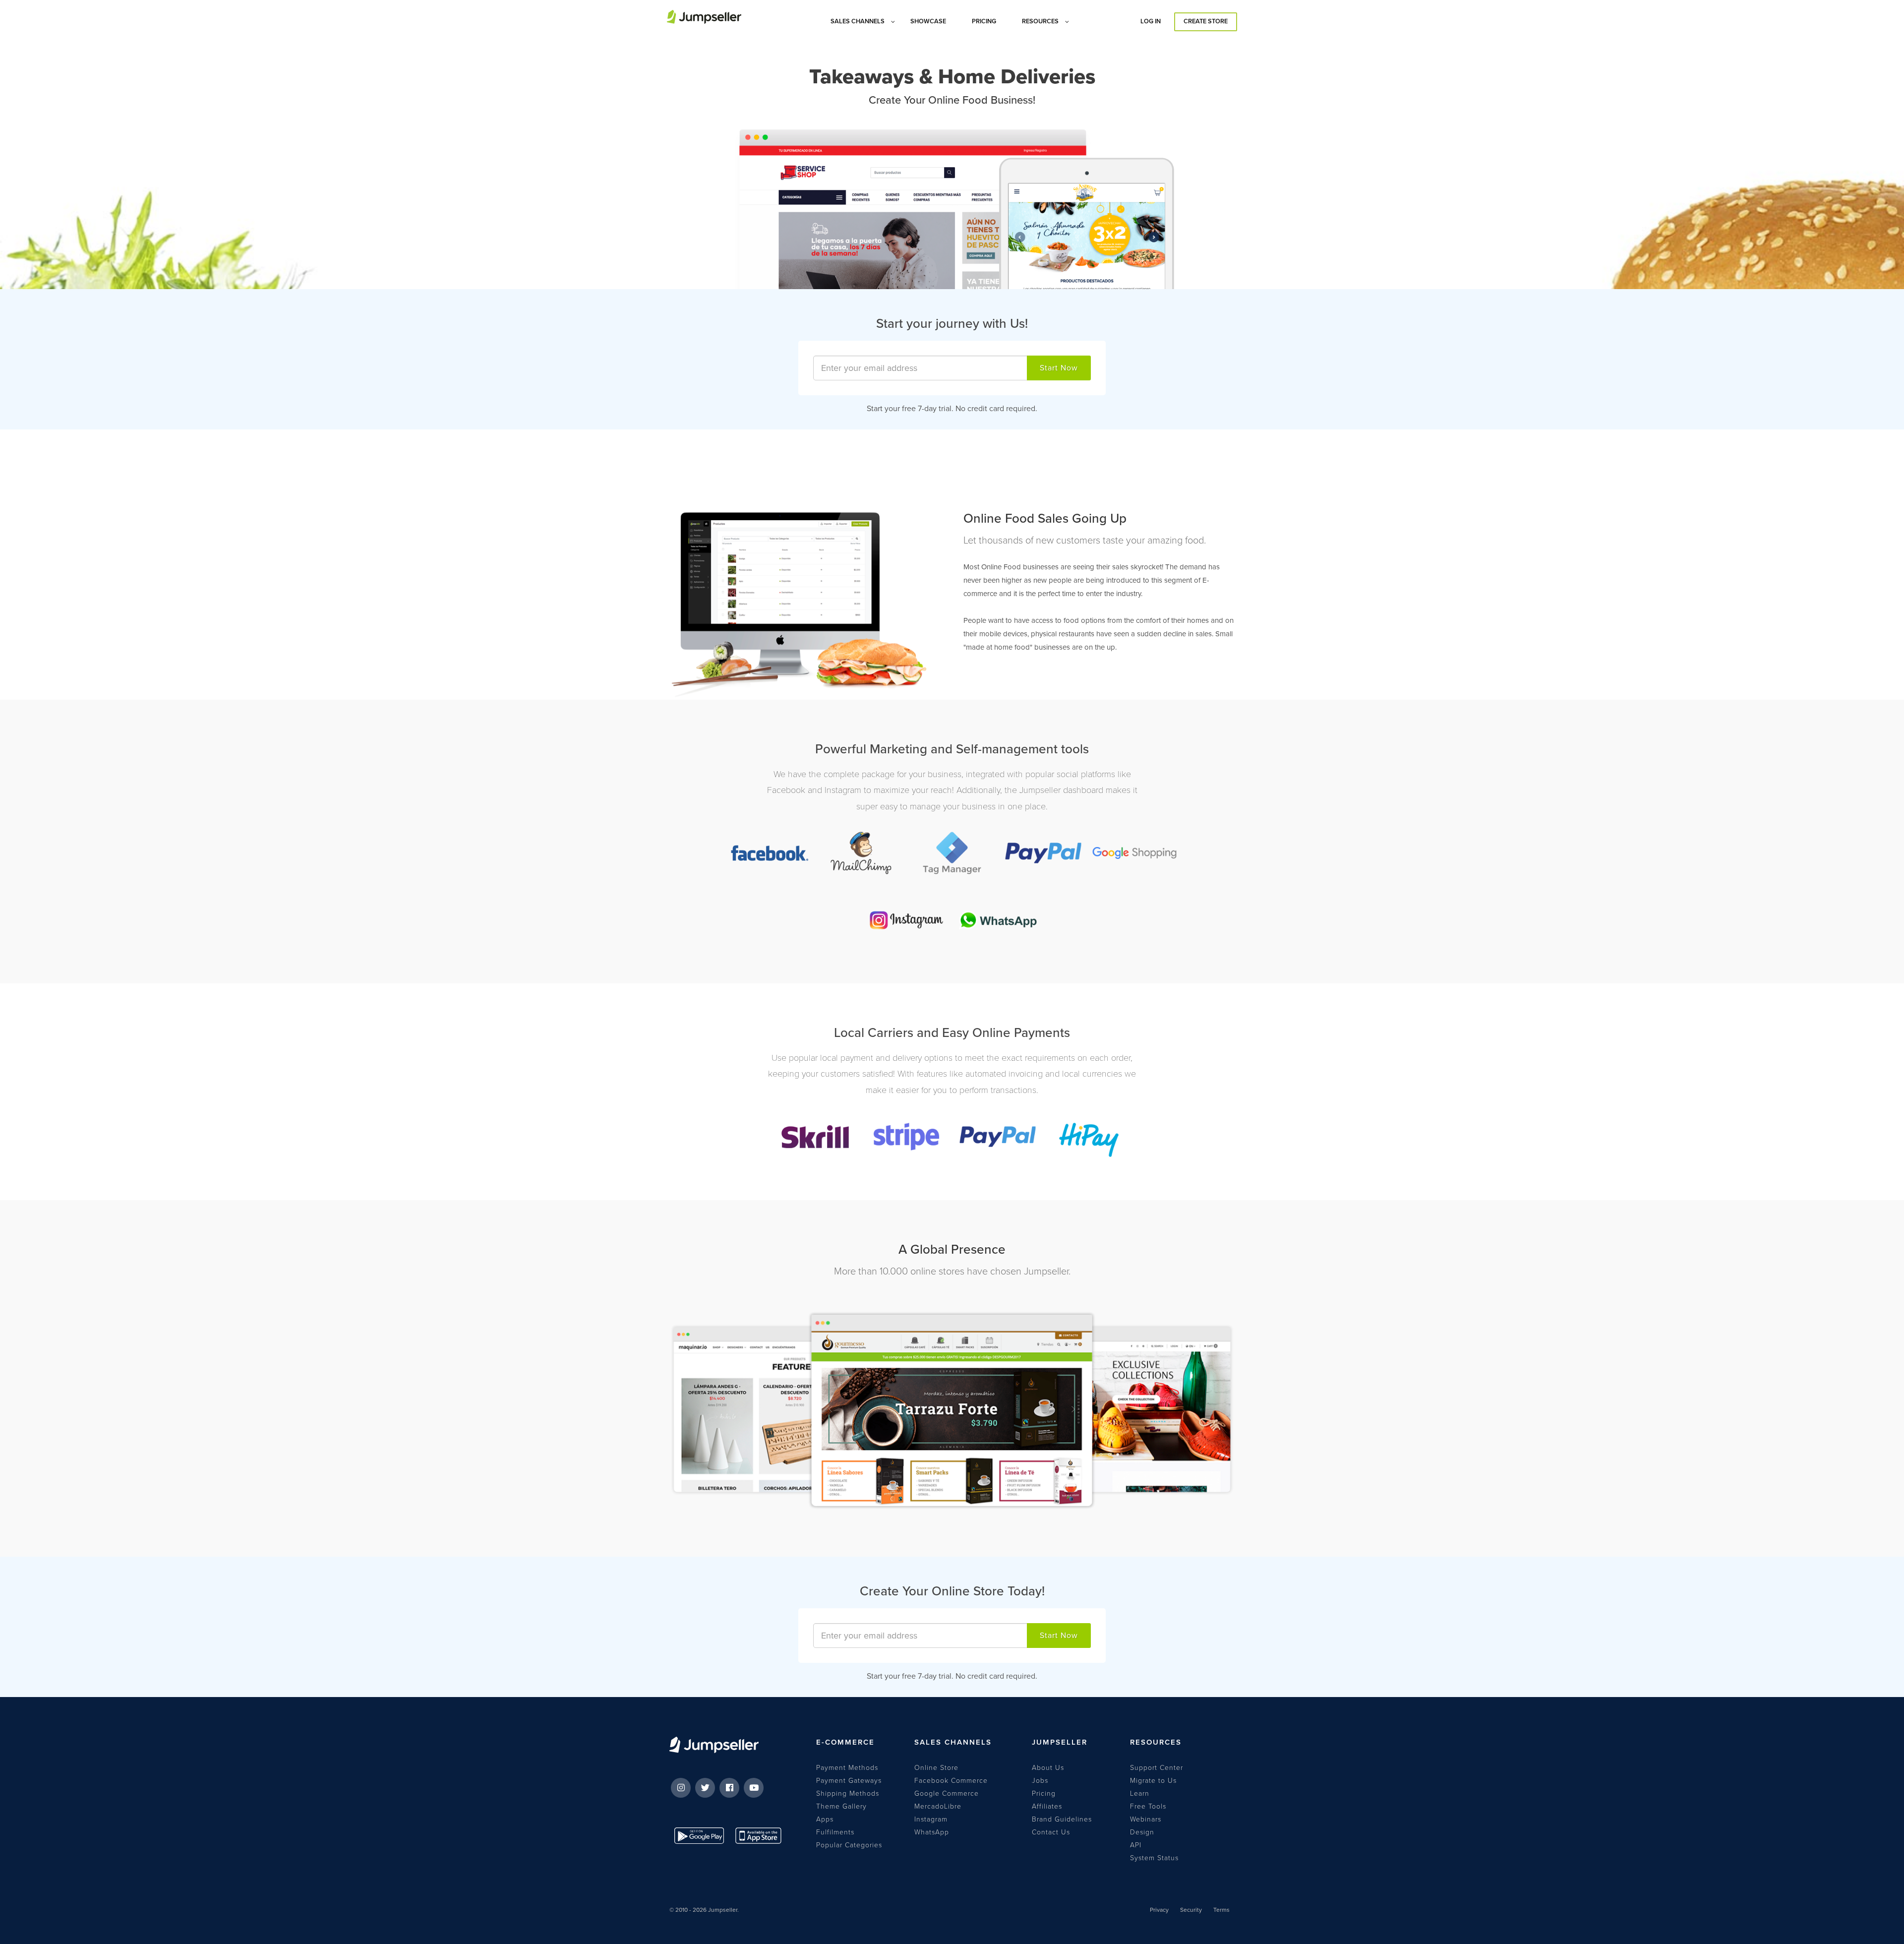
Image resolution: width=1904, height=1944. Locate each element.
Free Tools (1148, 1806)
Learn (1140, 1793)
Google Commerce (947, 1793)
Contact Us (1051, 1832)
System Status (1154, 1858)
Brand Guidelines (1062, 1819)
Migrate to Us (1153, 1781)
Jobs (1040, 1781)
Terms (1221, 1910)
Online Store (936, 1768)
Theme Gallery (841, 1806)
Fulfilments (835, 1832)
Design (1142, 1832)
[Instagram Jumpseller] (681, 1788)
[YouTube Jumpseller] (754, 1788)
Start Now (1059, 368)
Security (1191, 1910)
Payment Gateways (849, 1781)
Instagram (931, 1819)
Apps (825, 1819)
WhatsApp (932, 1832)
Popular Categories (849, 1845)
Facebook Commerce (951, 1781)
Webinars (1146, 1819)
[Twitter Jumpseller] (705, 1788)
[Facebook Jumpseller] (729, 1788)
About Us (1048, 1768)
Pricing (1044, 1793)
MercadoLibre (938, 1806)
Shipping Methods (848, 1793)
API (1136, 1845)
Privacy (1159, 1910)
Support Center (1157, 1768)
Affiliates (1047, 1806)
